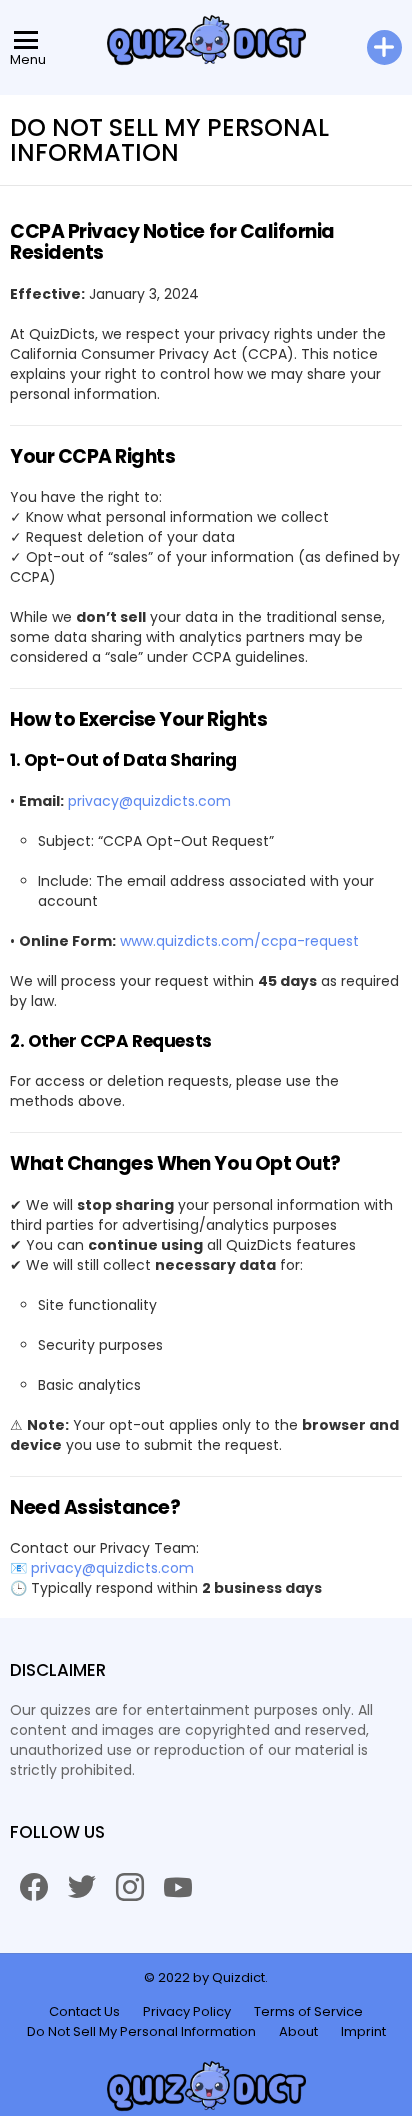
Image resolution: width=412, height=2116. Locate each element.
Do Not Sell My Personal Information (141, 2032)
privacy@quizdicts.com (149, 801)
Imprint (363, 2032)
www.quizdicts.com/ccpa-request (239, 941)
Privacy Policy (187, 2012)
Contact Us (84, 2012)
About (298, 2032)
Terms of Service (308, 2012)
